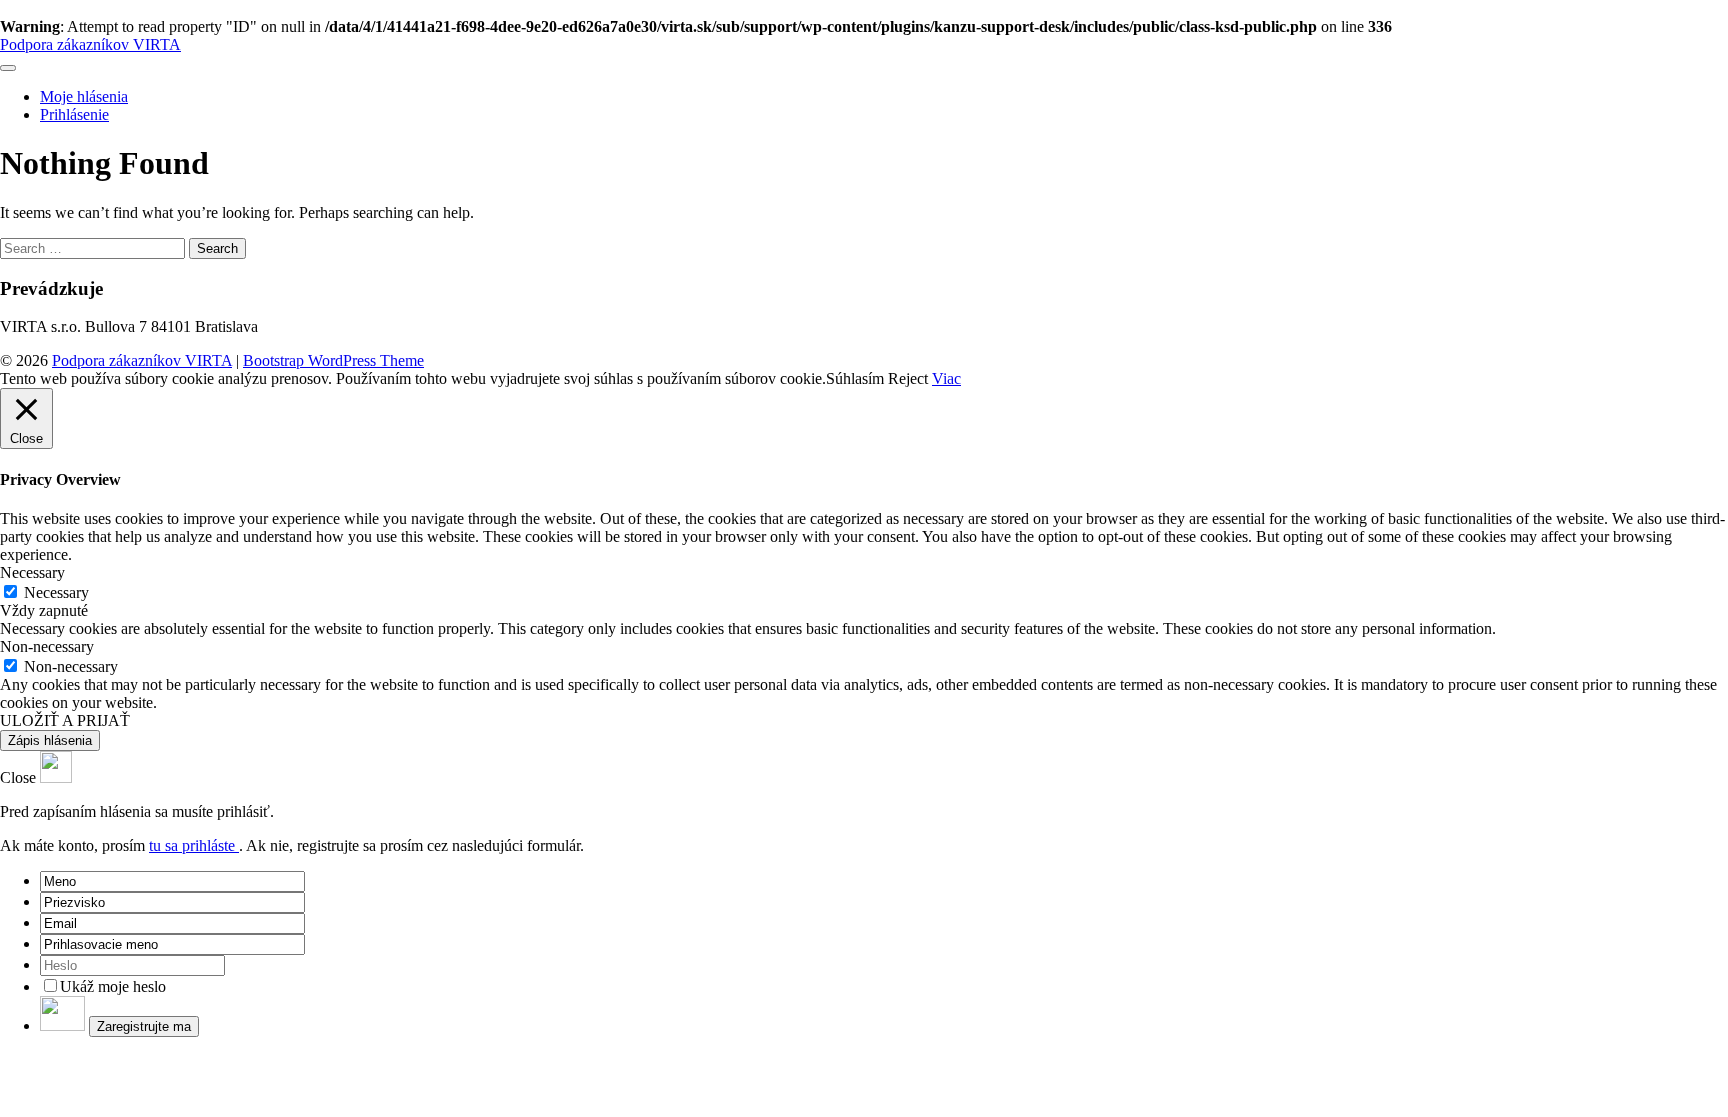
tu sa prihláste (194, 845)
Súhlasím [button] (855, 378)
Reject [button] (908, 378)
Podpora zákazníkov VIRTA (90, 44)
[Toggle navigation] (8, 68)
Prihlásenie (74, 114)
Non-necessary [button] (47, 646)
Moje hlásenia (84, 96)
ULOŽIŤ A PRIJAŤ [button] (65, 720)
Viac (946, 378)
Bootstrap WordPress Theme (333, 360)
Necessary (56, 592)
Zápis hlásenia (50, 740)
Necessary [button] (32, 572)
